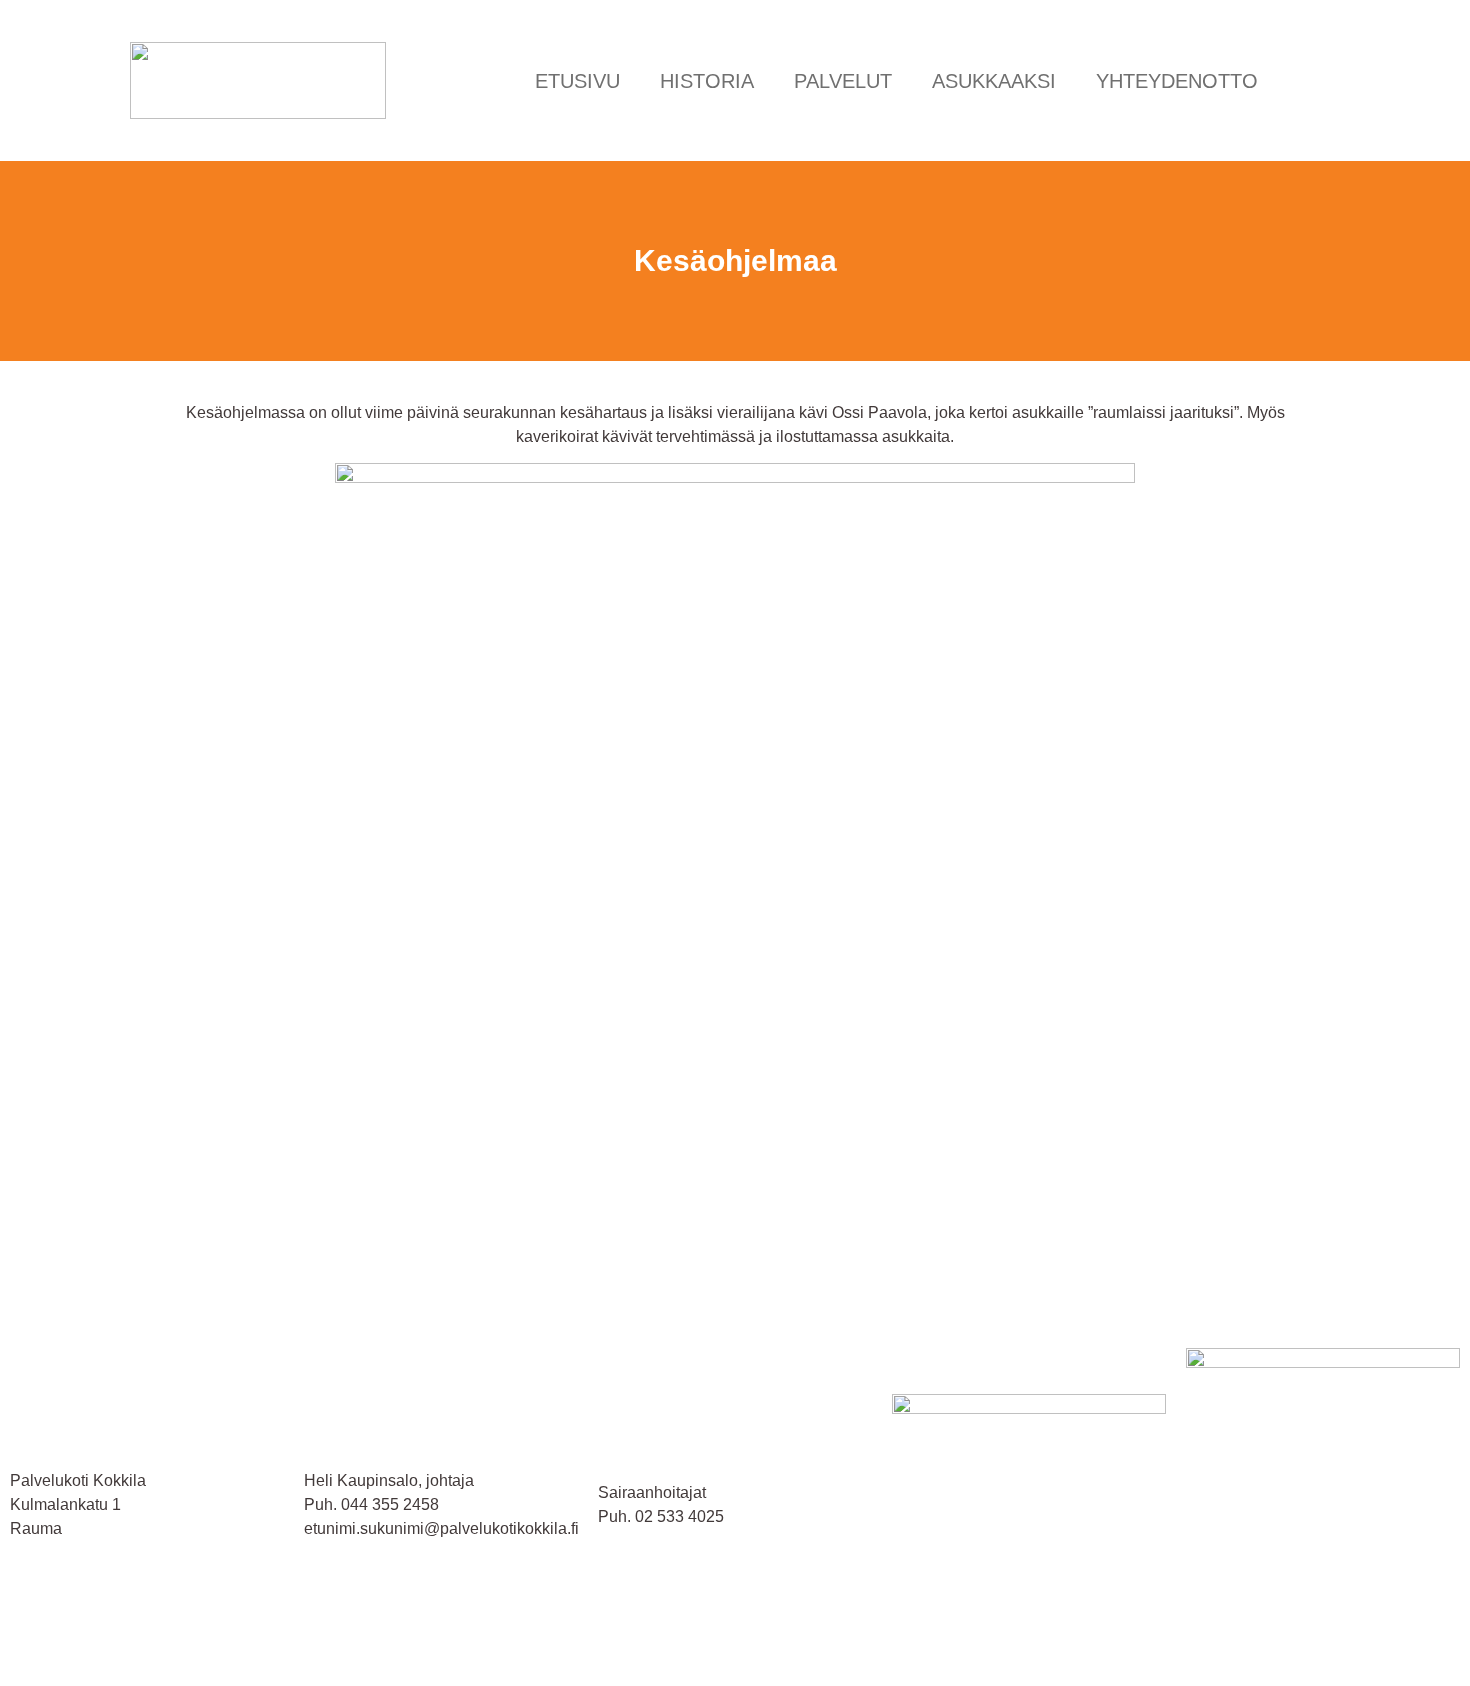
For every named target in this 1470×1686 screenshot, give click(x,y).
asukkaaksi (994, 81)
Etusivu (577, 81)
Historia (707, 81)
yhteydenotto (1177, 81)
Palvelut (843, 81)
